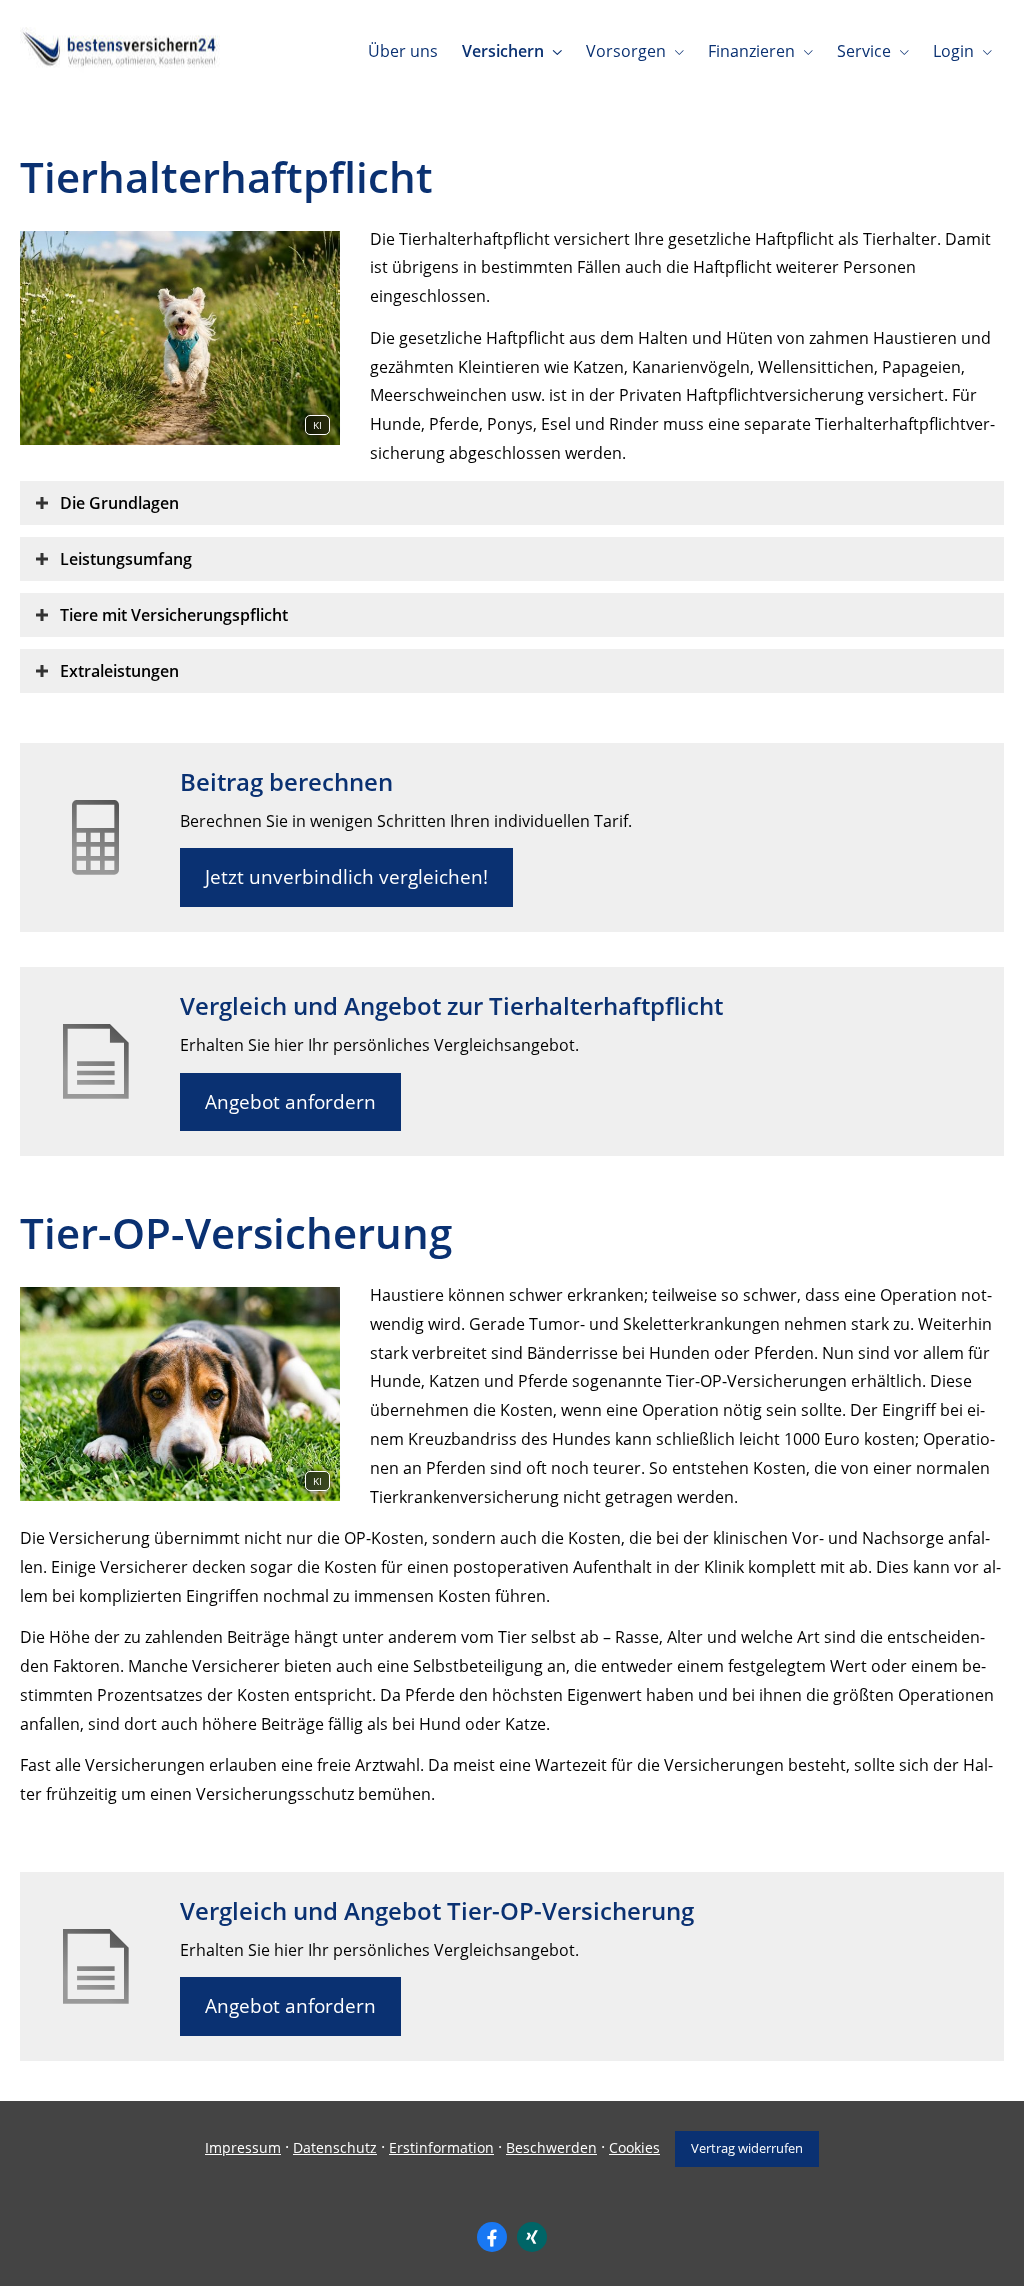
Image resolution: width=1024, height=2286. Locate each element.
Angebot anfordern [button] (290, 1102)
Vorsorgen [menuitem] (626, 51)
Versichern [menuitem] (503, 51)
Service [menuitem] (864, 51)
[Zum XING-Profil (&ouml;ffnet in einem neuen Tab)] (532, 2237)
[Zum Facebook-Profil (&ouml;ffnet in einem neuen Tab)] (492, 2237)
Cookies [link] (634, 2147)
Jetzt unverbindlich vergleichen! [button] (346, 877)
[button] (119, 503)
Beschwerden (551, 2147)
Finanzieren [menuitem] (751, 51)
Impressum (243, 2147)
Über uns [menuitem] (403, 51)
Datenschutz (335, 2147)
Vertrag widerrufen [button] (747, 2148)
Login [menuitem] (953, 51)
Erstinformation (441, 2147)
